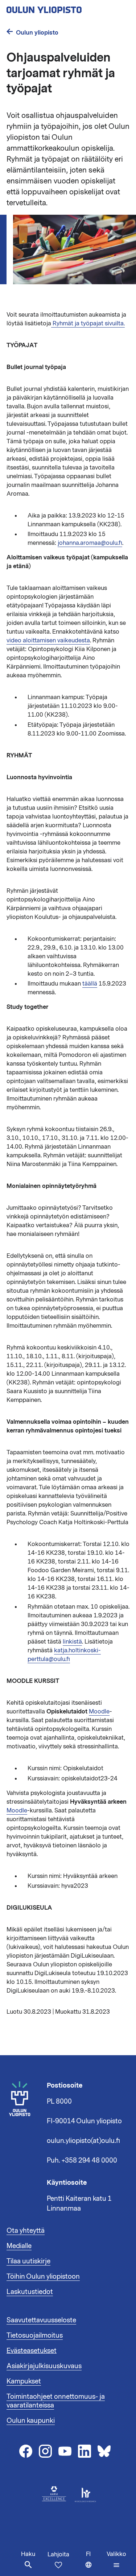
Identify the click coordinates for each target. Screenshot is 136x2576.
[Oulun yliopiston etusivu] (67, 8)
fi (95, 2563)
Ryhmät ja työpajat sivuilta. (88, 324)
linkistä (72, 1642)
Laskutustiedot (30, 2292)
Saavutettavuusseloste (41, 2320)
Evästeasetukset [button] (32, 2351)
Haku (28, 2554)
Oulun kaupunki (31, 2421)
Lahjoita (58, 2555)
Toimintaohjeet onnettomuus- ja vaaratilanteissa (56, 2401)
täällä (90, 984)
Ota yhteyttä (26, 2231)
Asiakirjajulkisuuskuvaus (44, 2366)
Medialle (19, 2246)
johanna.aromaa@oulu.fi (90, 543)
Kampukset (24, 2381)
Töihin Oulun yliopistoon (43, 2276)
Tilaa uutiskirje (28, 2261)
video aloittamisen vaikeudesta (48, 641)
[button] (116, 2560)
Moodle (99, 1712)
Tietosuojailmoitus (35, 2335)
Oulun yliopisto (37, 33)
